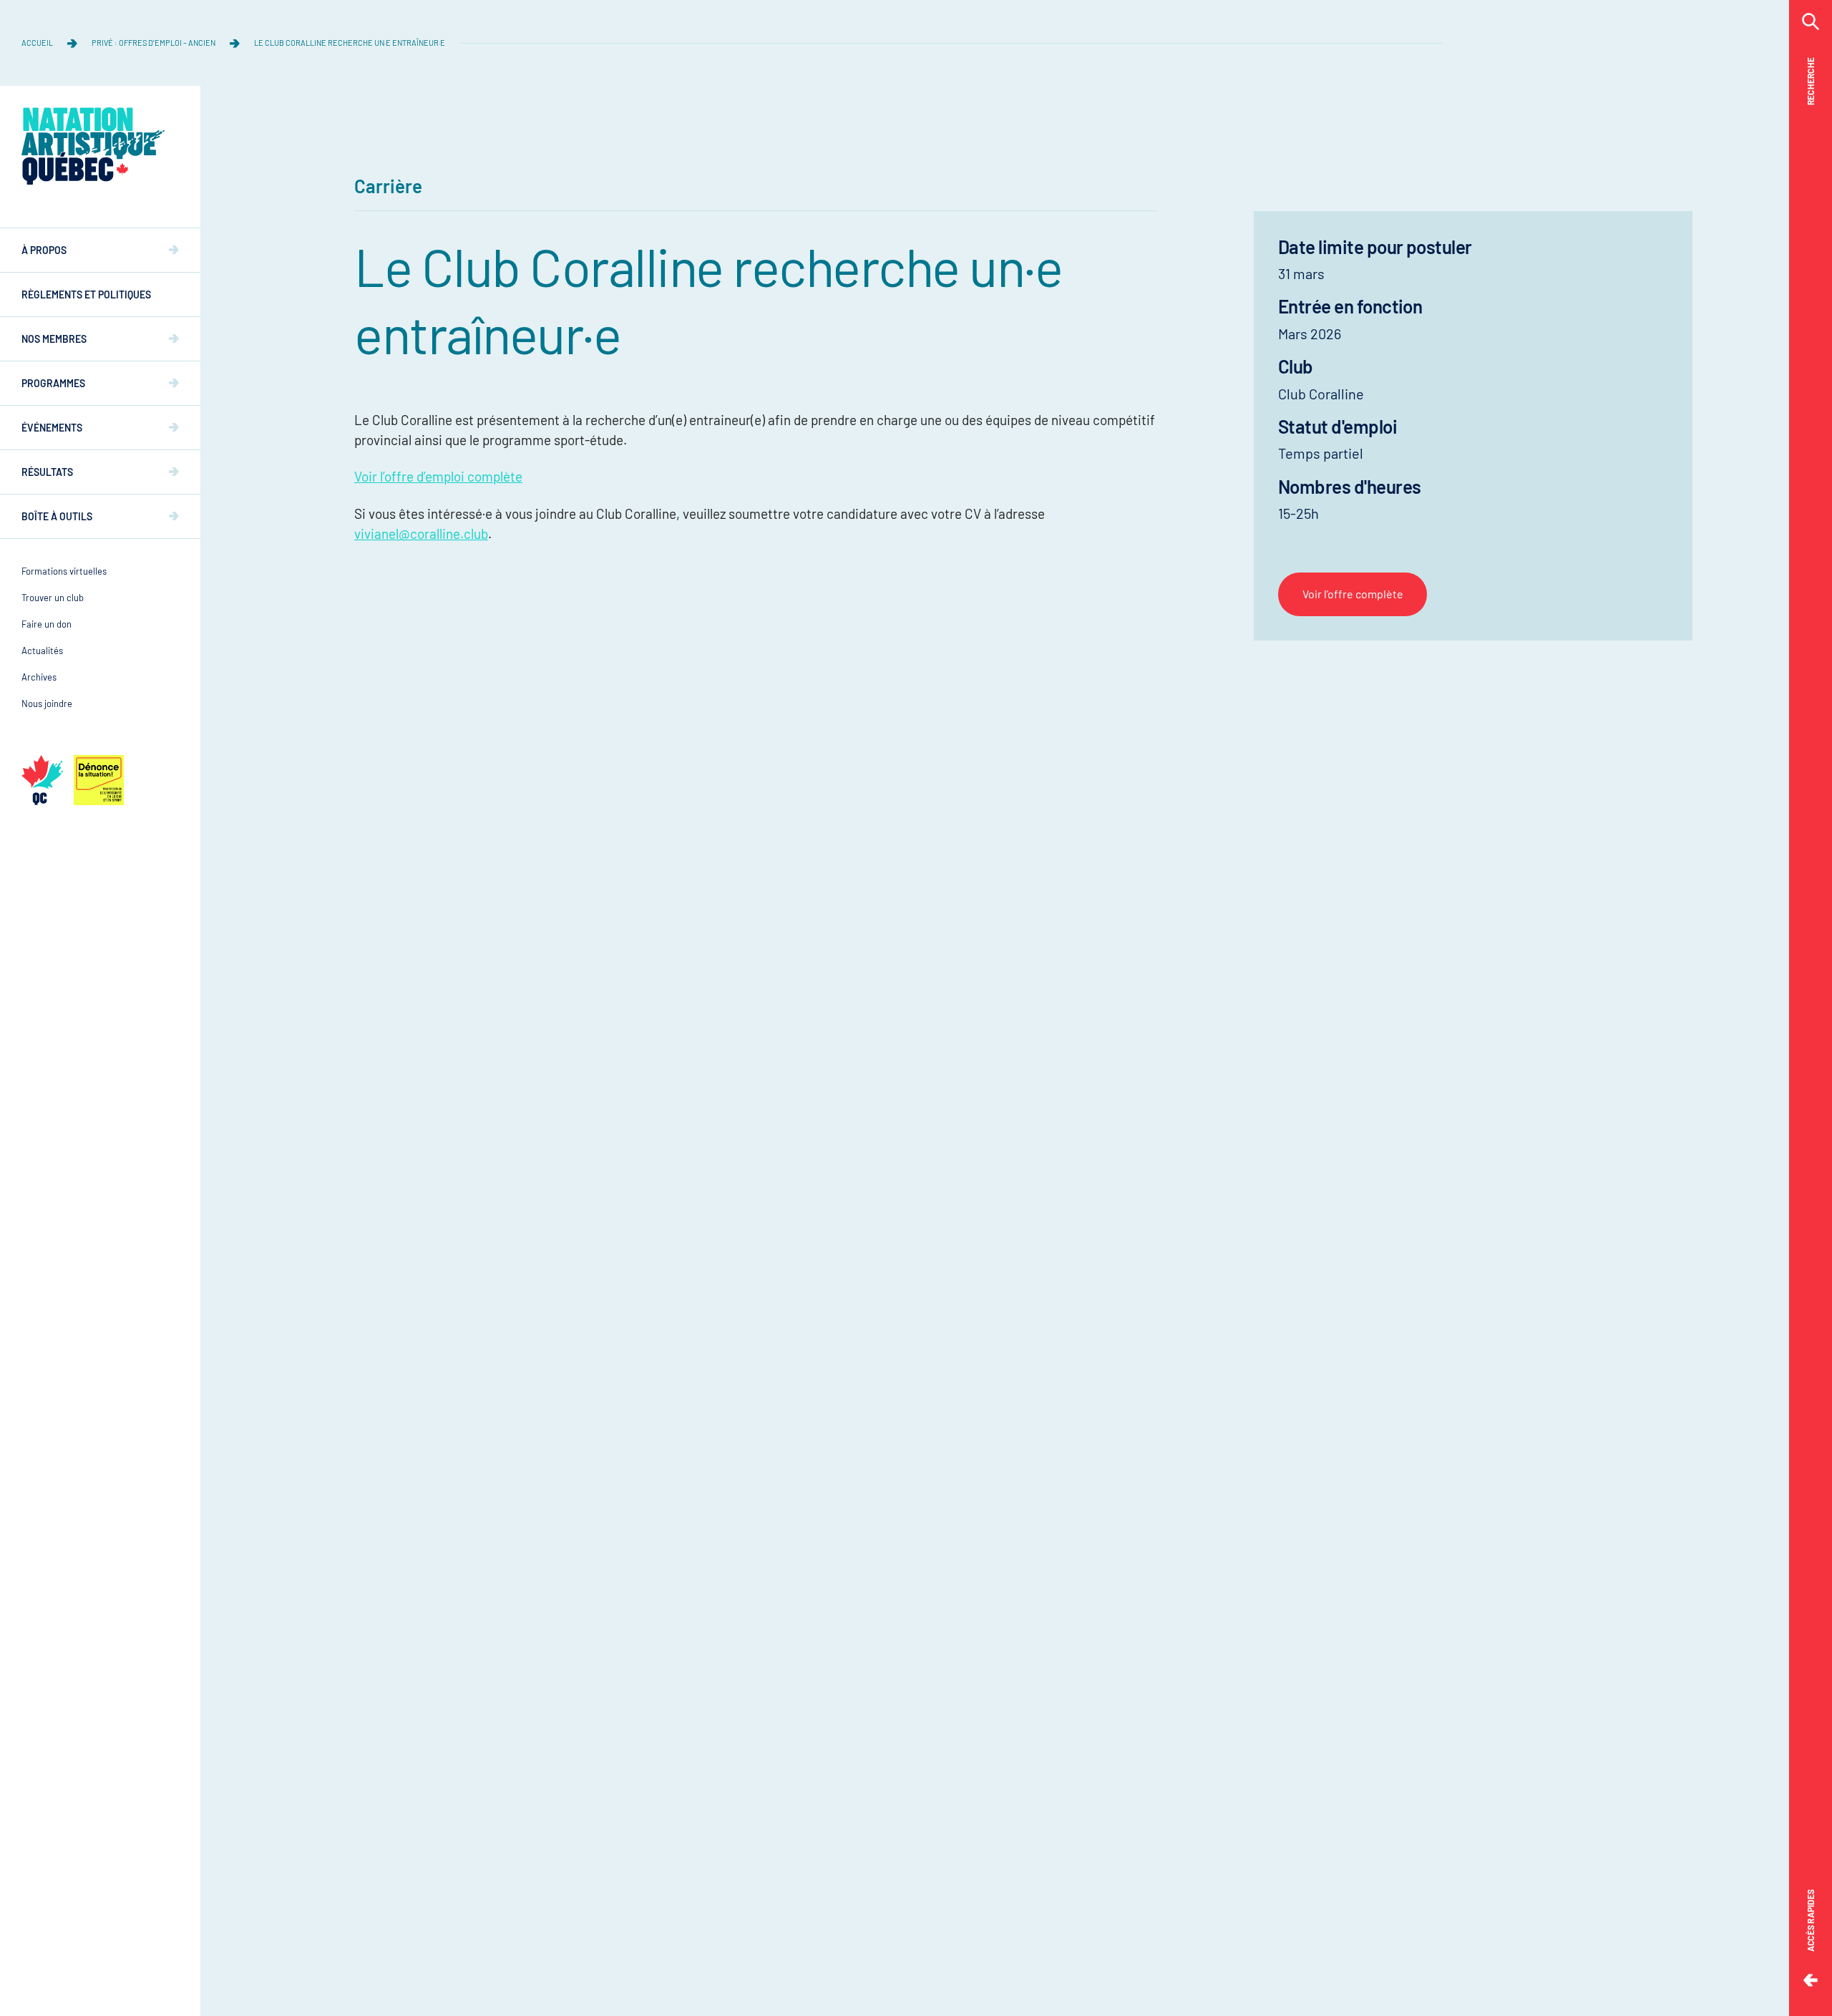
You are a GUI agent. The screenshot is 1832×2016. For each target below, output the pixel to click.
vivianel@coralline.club (421, 534)
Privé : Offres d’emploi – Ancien (154, 43)
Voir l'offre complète (1353, 594)
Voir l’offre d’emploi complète (438, 476)
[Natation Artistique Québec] (93, 146)
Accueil (37, 43)
